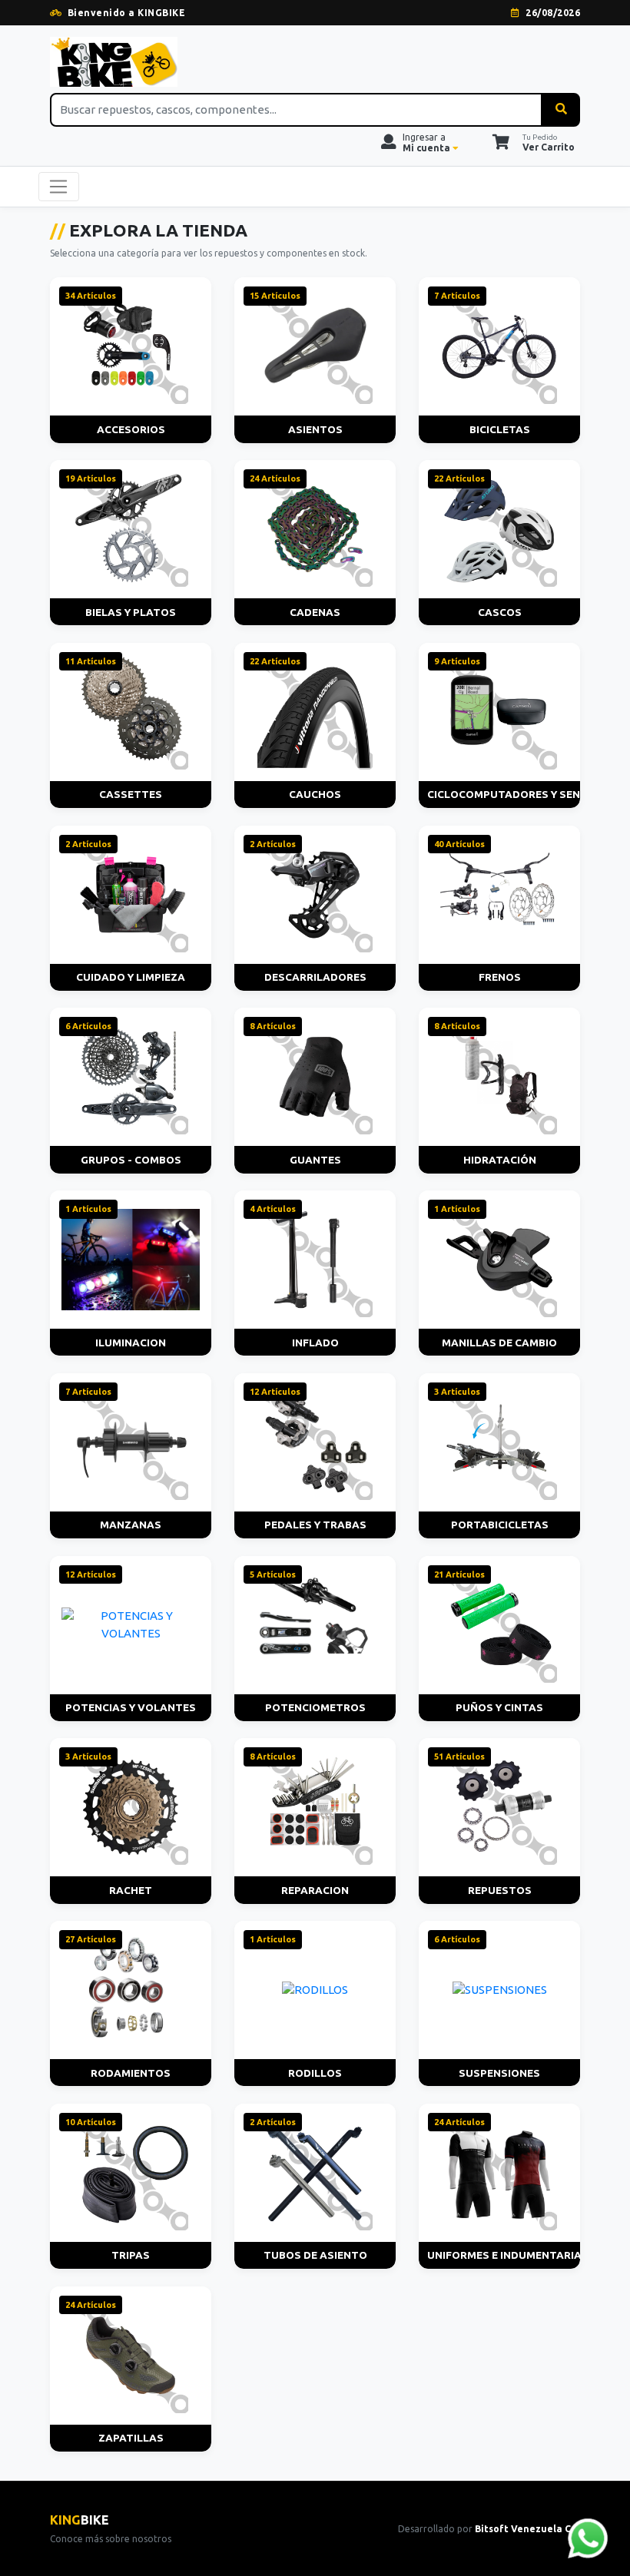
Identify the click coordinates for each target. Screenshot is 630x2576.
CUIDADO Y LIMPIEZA (131, 977)
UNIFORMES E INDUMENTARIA (504, 2255)
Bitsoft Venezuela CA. (527, 2529)
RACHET (131, 1890)
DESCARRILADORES (315, 977)
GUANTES (315, 1160)
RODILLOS (315, 2073)
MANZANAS (131, 1525)
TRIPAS (131, 2255)
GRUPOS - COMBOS (131, 1160)
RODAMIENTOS (131, 2073)
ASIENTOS (315, 429)
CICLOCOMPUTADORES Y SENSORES (504, 794)
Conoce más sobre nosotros (111, 2539)
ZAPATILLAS (131, 2438)
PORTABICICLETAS (500, 1525)
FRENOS (500, 977)
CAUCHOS (315, 794)
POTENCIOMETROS (315, 1707)
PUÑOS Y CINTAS (499, 1707)
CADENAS (315, 612)
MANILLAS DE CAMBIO (499, 1343)
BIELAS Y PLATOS (131, 612)
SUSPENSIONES (499, 2073)
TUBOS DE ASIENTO (315, 2255)
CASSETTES (131, 794)
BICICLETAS (500, 429)
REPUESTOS (500, 1890)
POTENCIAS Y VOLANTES (131, 1707)
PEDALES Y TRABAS (315, 1525)
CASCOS (500, 612)
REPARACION (315, 1890)
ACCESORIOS (131, 429)
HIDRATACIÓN (500, 1160)
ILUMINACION (131, 1343)
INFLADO (315, 1343)
